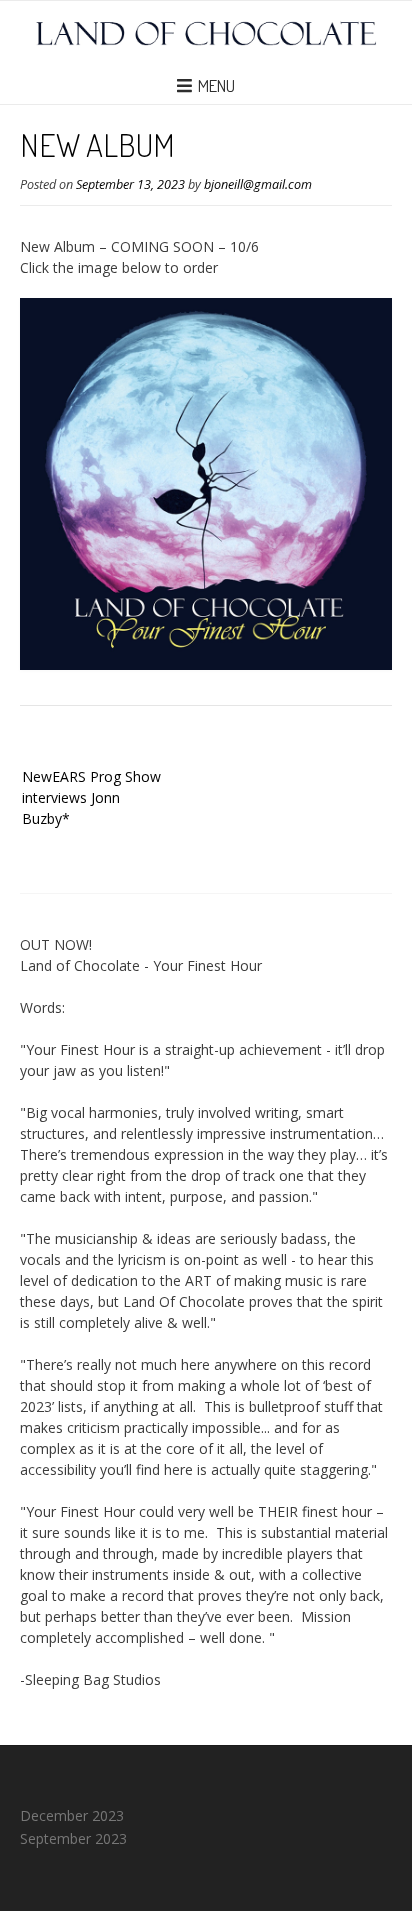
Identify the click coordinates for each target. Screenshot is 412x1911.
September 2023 (73, 1838)
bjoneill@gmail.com (258, 184)
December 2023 (72, 1815)
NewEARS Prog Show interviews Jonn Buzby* (91, 797)
